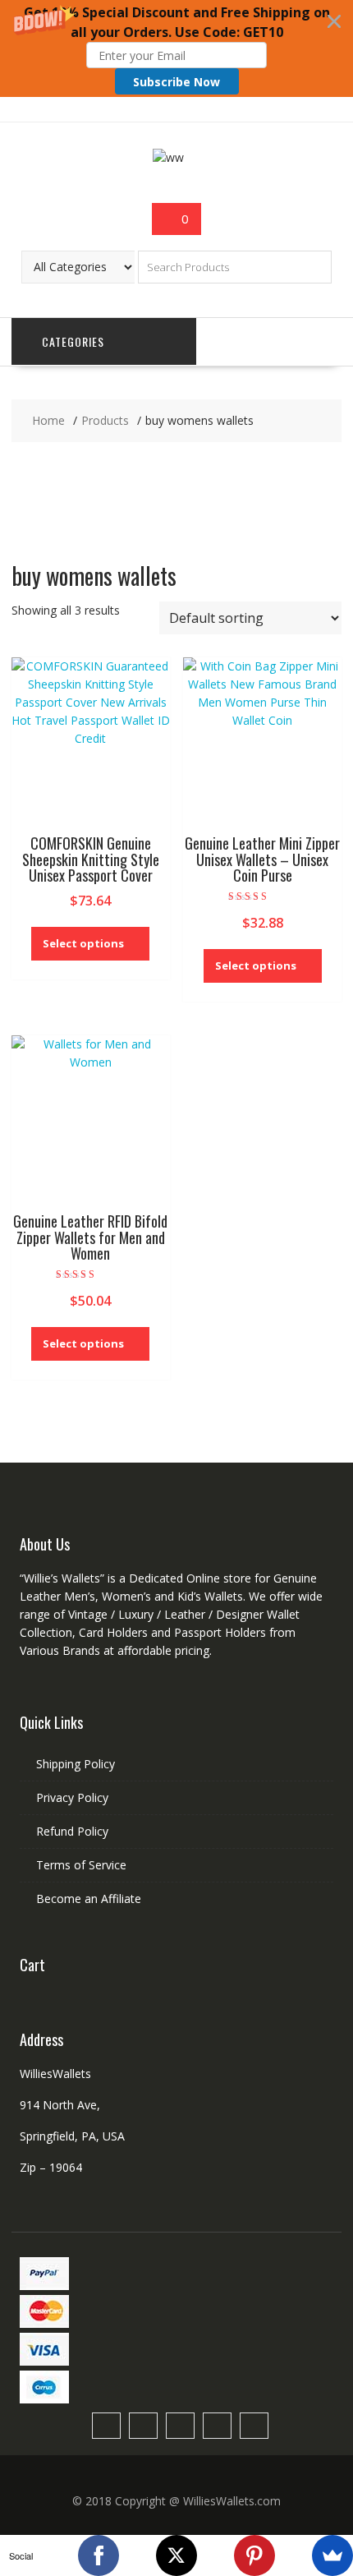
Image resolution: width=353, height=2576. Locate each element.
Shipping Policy (76, 1764)
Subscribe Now (176, 82)
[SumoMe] (332, 2555)
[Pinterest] (254, 2555)
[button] (176, 48)
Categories (73, 341)
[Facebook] (99, 2555)
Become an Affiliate (89, 1899)
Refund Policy (72, 1831)
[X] (176, 2555)
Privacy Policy (72, 1797)
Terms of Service (81, 1865)
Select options (83, 943)
